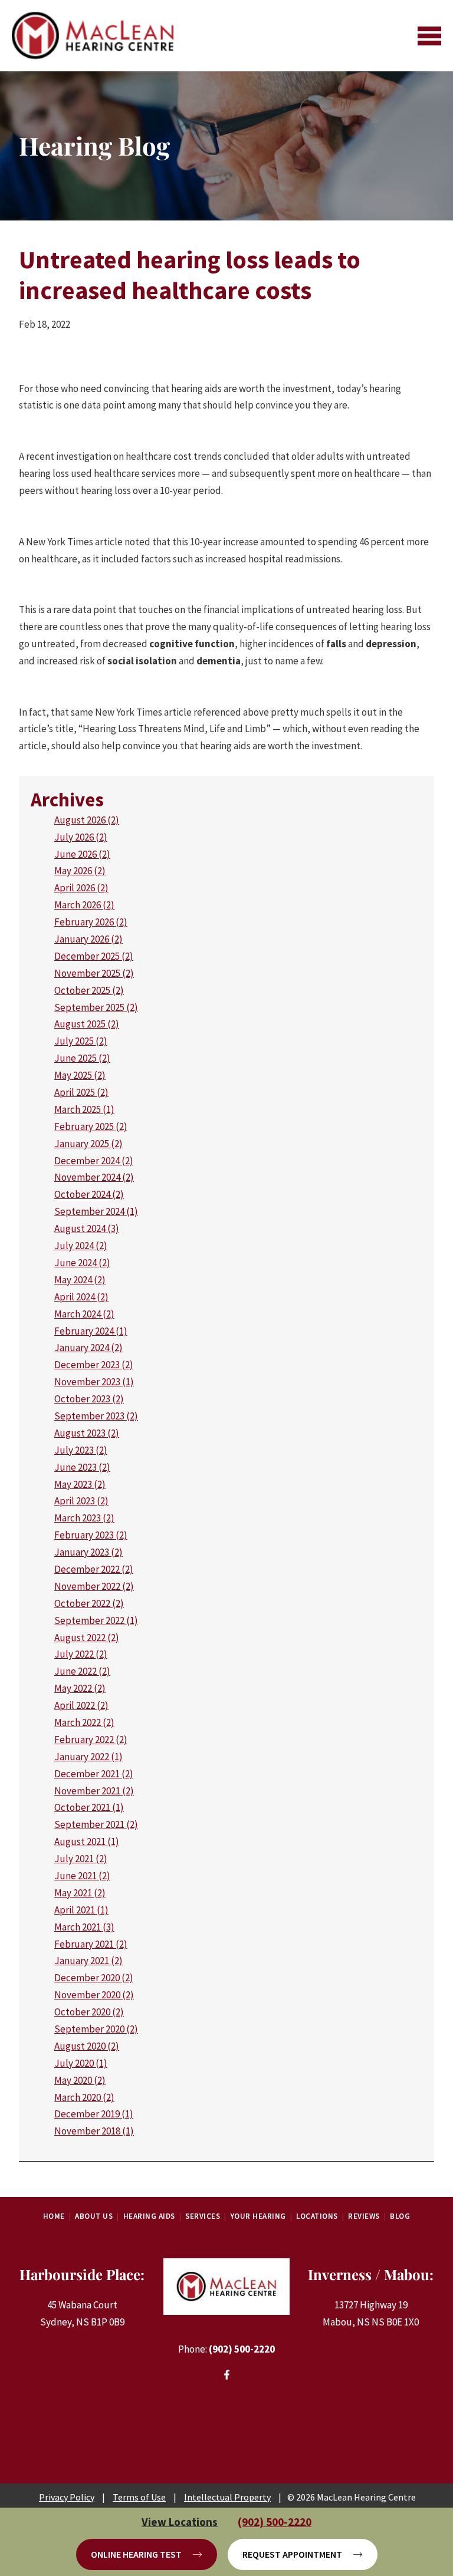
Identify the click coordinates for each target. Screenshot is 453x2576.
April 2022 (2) (81, 1705)
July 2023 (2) (81, 1450)
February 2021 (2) (91, 1944)
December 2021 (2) (94, 1774)
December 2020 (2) (94, 1978)
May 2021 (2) (80, 1893)
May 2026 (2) (80, 871)
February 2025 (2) (91, 1126)
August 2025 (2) (87, 1024)
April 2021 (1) (81, 1910)
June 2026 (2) (82, 854)
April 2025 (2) (81, 1092)
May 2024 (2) (80, 1280)
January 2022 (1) (88, 1757)
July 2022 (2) (81, 1654)
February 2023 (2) (91, 1535)
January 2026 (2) (88, 939)
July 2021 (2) (81, 1859)
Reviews (364, 2216)
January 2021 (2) (88, 1961)
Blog (400, 2216)
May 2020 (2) (80, 2080)
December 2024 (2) (94, 1161)
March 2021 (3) (84, 1927)
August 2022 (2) (87, 1638)
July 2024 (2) (81, 1246)
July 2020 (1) (81, 2063)
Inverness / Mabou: (371, 2274)
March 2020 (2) (84, 2097)
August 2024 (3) (87, 1228)
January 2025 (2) (88, 1144)
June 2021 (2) (82, 1876)
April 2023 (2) (81, 1501)
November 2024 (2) (94, 1177)
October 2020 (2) (89, 2012)
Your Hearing (258, 2216)
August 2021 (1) (87, 1842)
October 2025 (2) (89, 990)
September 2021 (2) (96, 1824)
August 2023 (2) (87, 1433)
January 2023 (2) (88, 1552)
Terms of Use (139, 2497)
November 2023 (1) (94, 1382)
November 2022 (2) (94, 1586)
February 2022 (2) (91, 1740)
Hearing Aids (149, 2216)
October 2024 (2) (89, 1194)
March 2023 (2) (84, 1518)
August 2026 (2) (87, 820)
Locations (317, 2216)
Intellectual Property (227, 2497)
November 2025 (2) (94, 973)
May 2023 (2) (80, 1484)
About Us (94, 2216)
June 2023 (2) (82, 1467)
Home (54, 2216)
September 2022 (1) (96, 1620)
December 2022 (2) (94, 1569)
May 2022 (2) (80, 1688)
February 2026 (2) (91, 922)
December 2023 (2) (94, 1365)
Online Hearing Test (136, 2554)
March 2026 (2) (84, 905)
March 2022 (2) (84, 1722)
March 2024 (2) (84, 1314)
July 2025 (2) (81, 1041)
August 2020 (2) (87, 2046)
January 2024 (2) (88, 1348)
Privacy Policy (67, 2497)
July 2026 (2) (81, 837)
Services (203, 2216)
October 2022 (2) (89, 1603)
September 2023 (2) (96, 1416)
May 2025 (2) (80, 1075)
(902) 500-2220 (242, 2349)
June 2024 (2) (82, 1263)
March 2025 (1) (84, 1109)
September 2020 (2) (96, 2029)
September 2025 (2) (96, 1007)
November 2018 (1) (94, 2131)
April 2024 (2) (81, 1297)
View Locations (180, 2522)
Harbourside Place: (82, 2274)
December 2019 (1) (94, 2114)
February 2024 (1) (91, 1331)
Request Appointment (292, 2554)
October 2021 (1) (89, 1807)
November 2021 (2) (94, 1791)
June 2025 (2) (82, 1058)
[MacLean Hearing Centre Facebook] (227, 2376)
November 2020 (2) (94, 1995)
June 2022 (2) (82, 1671)
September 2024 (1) (96, 1211)
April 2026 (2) (81, 888)
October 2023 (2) (89, 1399)
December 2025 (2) (94, 956)
